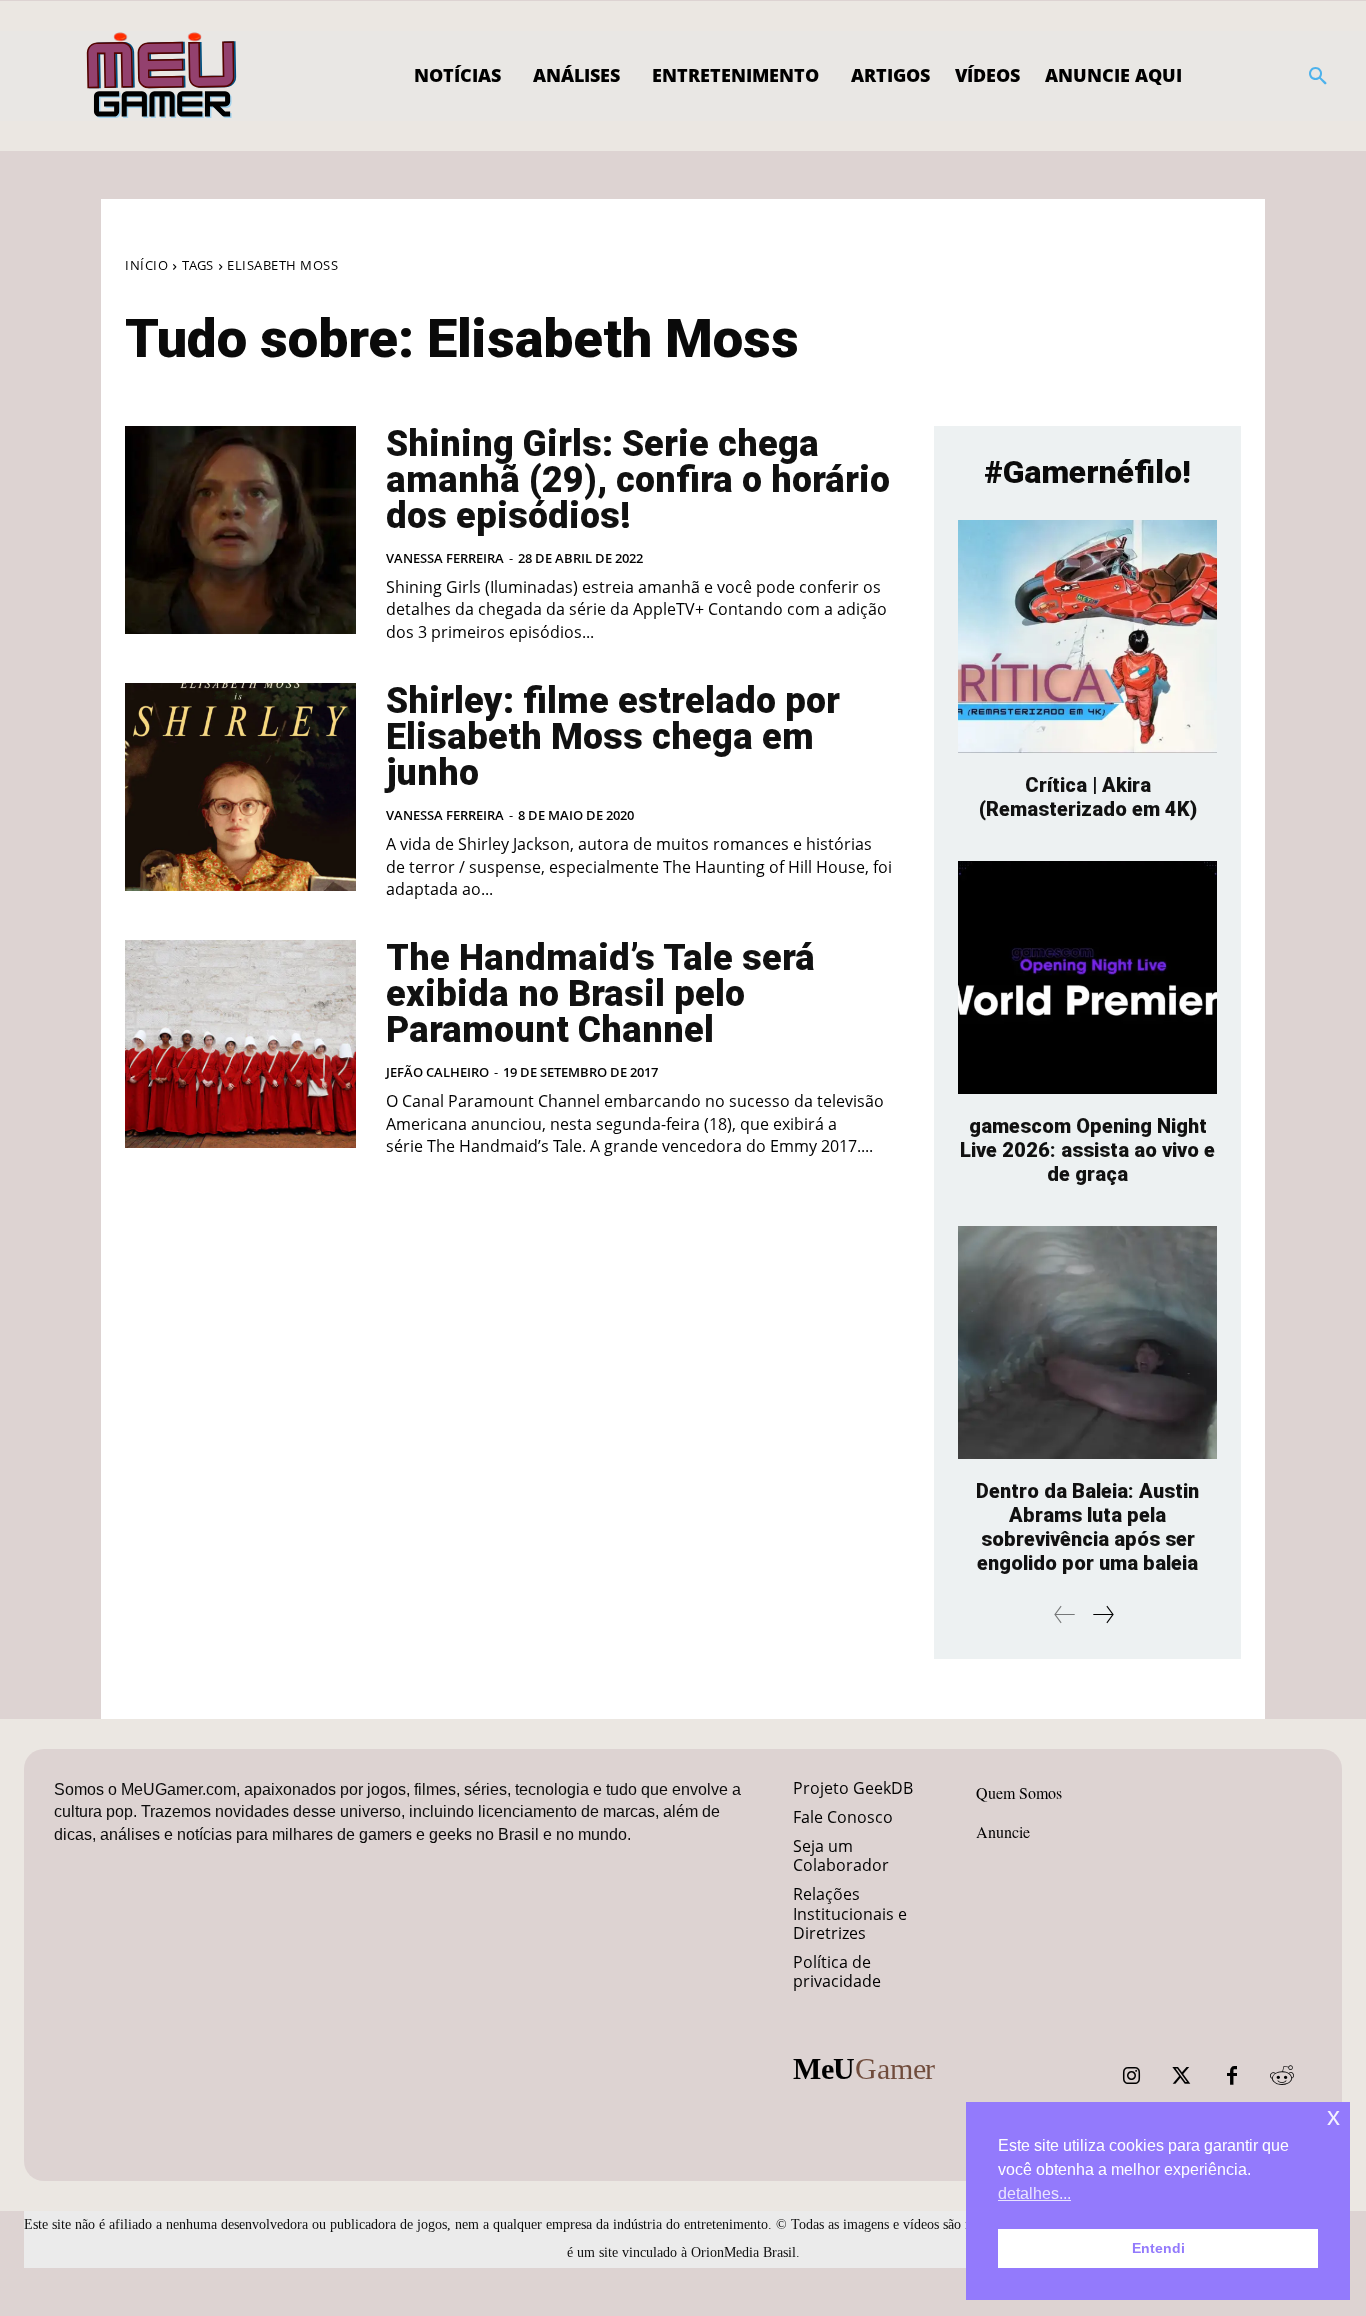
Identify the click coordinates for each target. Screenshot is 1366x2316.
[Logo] (162, 76)
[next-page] (1102, 1614)
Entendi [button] (1158, 2248)
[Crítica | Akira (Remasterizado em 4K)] (1087, 636)
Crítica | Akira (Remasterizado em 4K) (1088, 797)
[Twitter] (1182, 2076)
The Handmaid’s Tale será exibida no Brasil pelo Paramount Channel (600, 994)
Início (146, 265)
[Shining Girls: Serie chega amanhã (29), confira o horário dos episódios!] (240, 530)
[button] (1318, 76)
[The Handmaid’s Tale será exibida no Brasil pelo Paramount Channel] (240, 1044)
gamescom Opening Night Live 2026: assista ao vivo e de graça (1087, 1150)
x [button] (1333, 2116)
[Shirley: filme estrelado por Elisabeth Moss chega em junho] (240, 787)
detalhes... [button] (1034, 2193)
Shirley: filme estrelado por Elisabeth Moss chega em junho (613, 737)
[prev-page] (1065, 1614)
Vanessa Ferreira (445, 558)
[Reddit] (1282, 2076)
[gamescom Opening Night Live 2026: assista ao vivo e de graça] (1087, 977)
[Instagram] (1132, 2076)
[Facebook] (1232, 2076)
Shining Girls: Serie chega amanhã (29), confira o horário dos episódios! (638, 480)
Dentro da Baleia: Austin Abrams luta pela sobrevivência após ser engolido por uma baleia (1087, 1527)
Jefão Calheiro (437, 1072)
